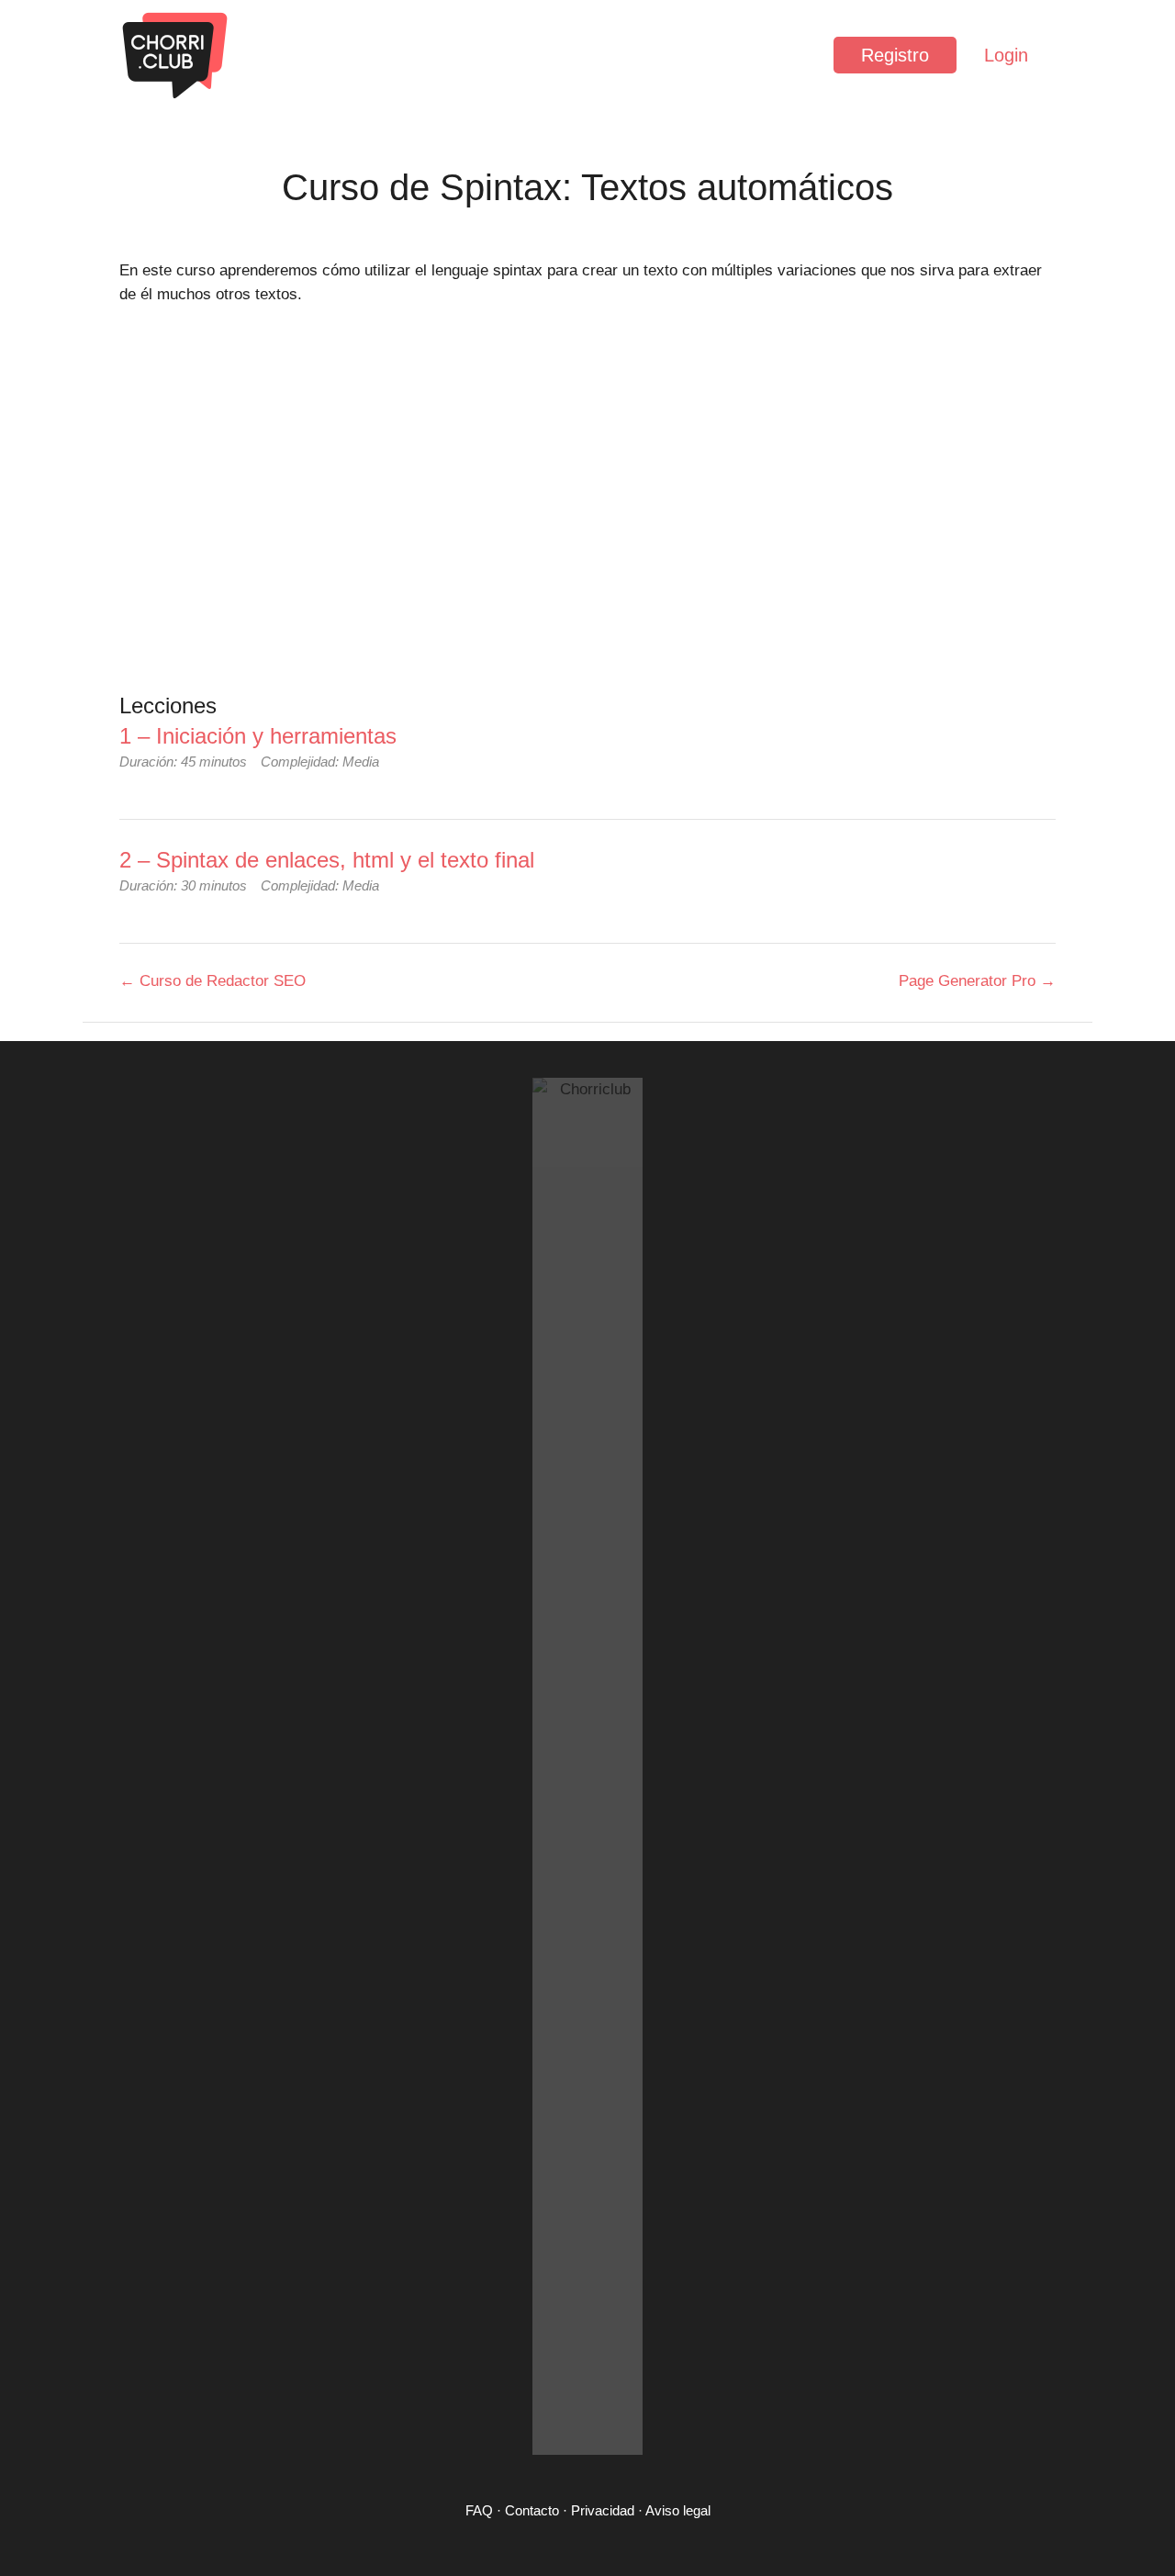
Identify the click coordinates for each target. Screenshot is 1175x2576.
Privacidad (603, 2510)
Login (1006, 55)
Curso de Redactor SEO (220, 981)
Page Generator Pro (969, 981)
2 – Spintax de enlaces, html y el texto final (327, 860)
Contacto (532, 2510)
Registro (895, 55)
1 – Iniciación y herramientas (258, 736)
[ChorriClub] (174, 55)
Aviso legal (678, 2510)
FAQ (479, 2510)
